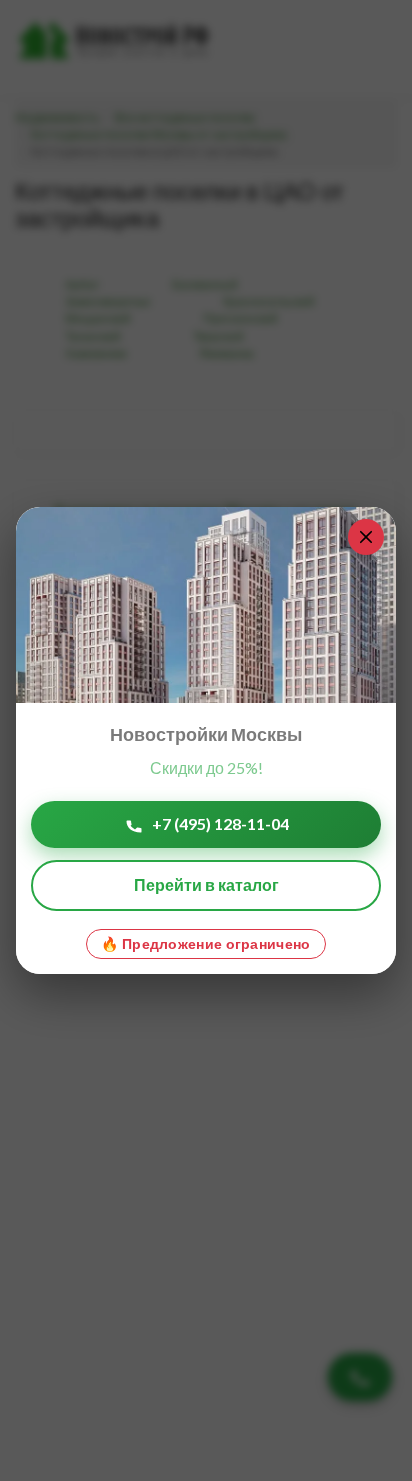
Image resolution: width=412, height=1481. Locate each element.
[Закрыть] (366, 537)
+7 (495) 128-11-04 (220, 823)
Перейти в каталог (206, 884)
